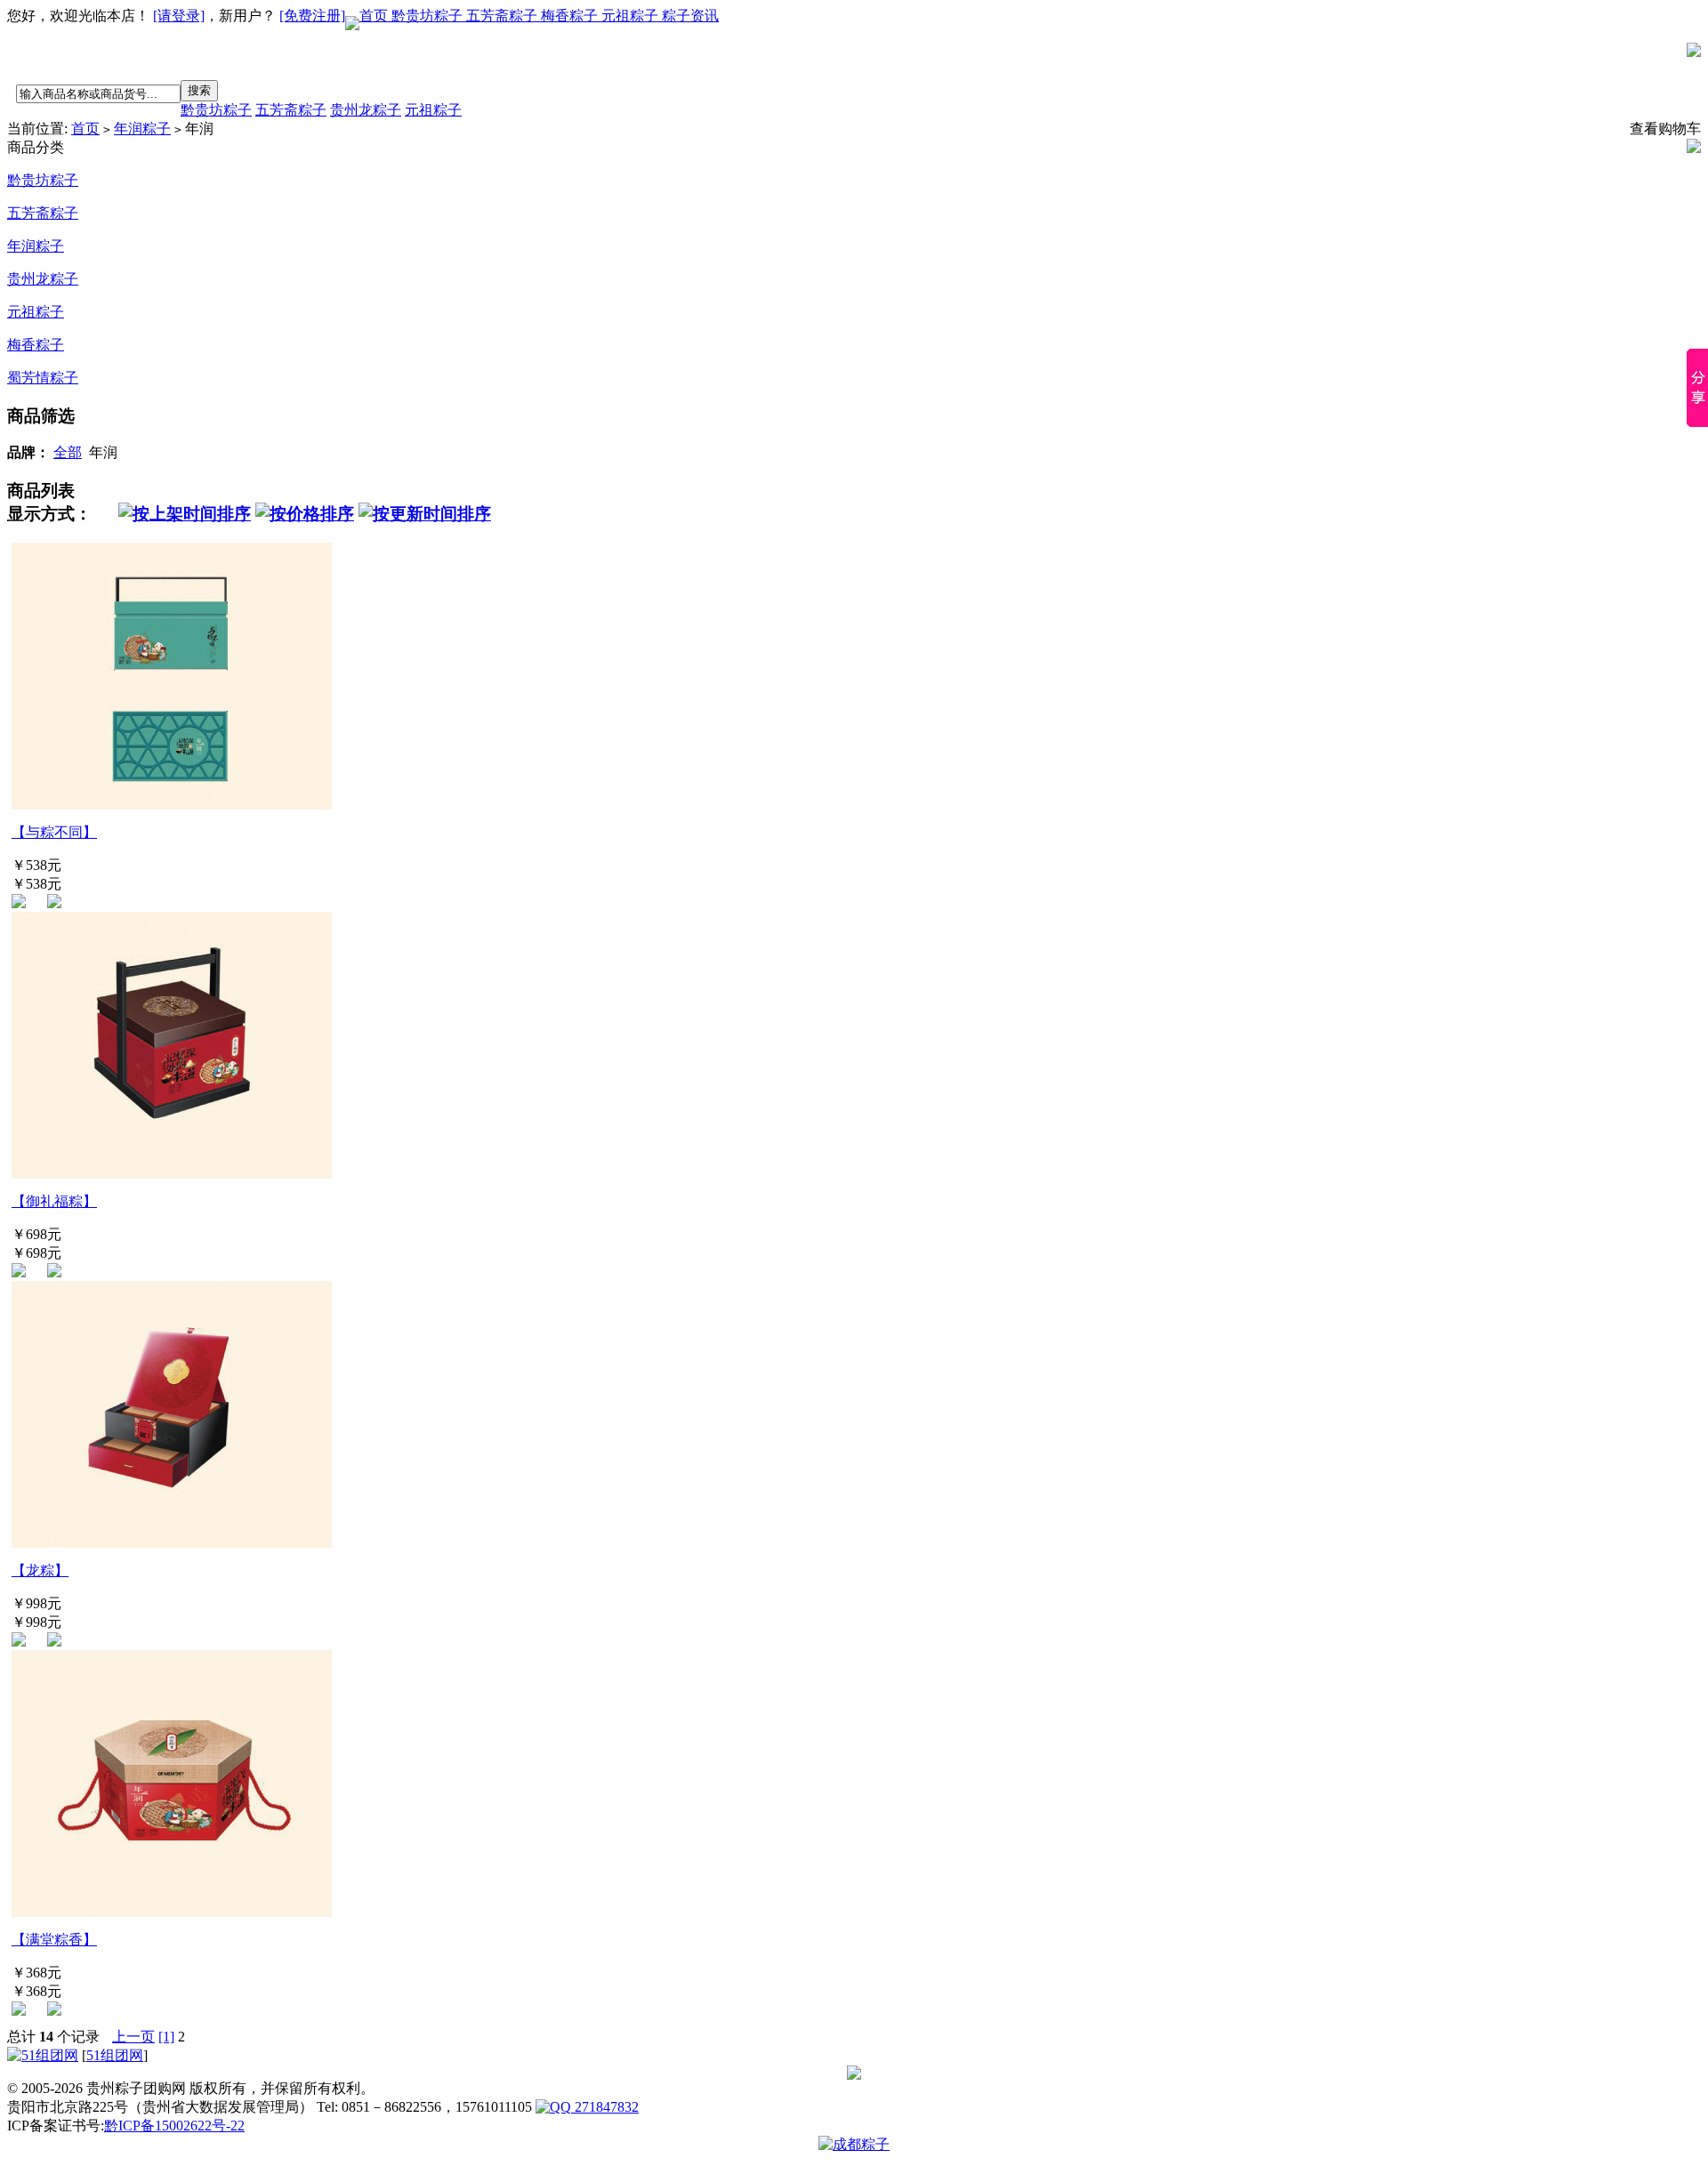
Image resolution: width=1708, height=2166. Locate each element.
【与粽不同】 (54, 832)
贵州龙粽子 (366, 110)
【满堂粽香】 (54, 1940)
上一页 (133, 2037)
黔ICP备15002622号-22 (174, 2126)
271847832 (605, 2107)
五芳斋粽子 (504, 16)
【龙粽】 (40, 1570)
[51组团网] (43, 2055)
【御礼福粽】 (54, 1201)
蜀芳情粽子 (43, 378)
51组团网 (115, 2055)
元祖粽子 (632, 16)
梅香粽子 (571, 16)
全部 (68, 452)
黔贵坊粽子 (429, 16)
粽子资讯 (690, 16)
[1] (166, 2037)
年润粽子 (142, 129)
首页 (375, 16)
